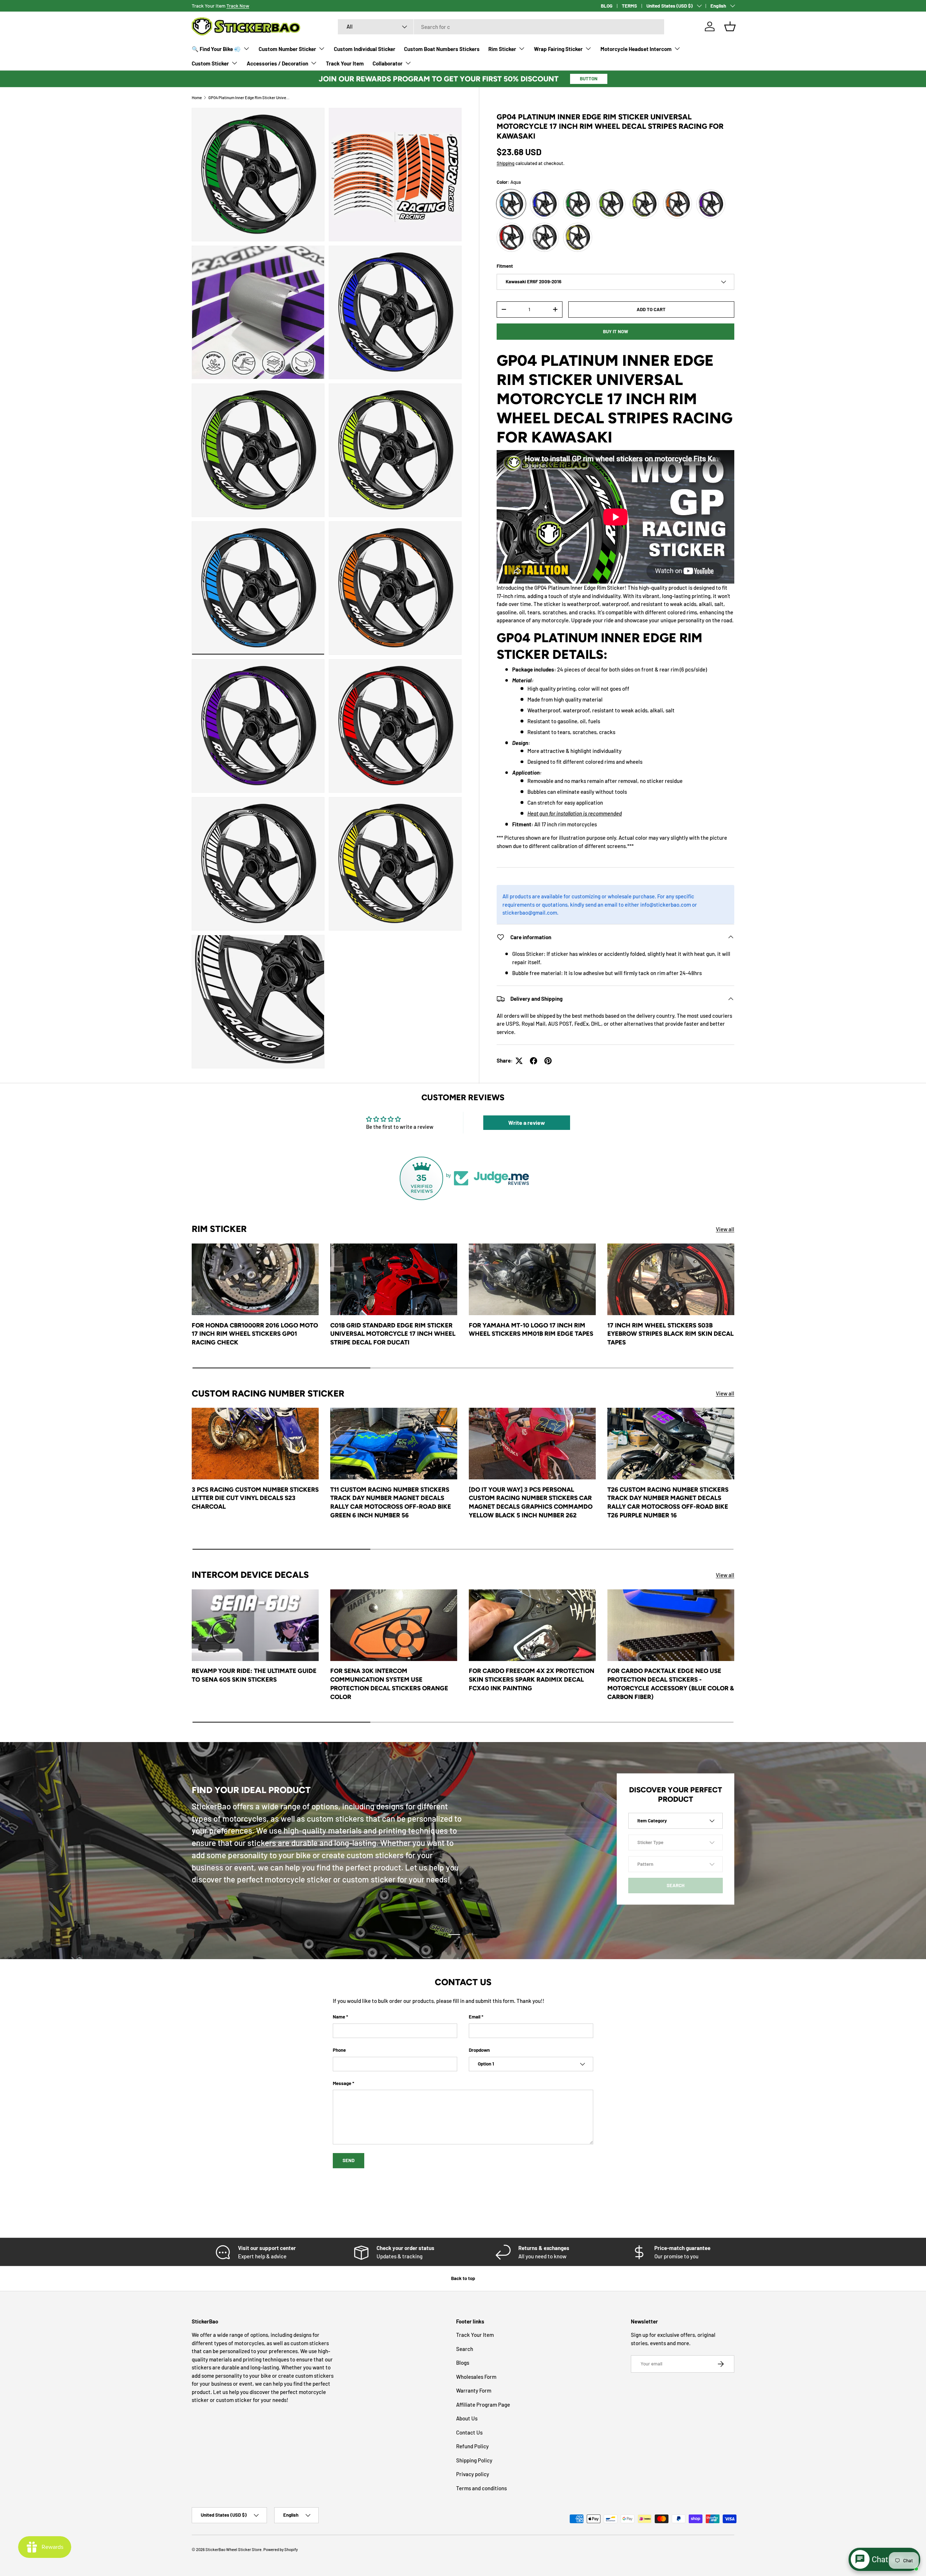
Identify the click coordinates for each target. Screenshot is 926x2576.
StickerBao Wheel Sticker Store (233, 2549)
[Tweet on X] (519, 1061)
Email (475, 2017)
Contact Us (469, 2432)
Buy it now (616, 331)
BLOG (607, 6)
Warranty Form (474, 2390)
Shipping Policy (474, 2460)
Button (589, 79)
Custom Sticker (210, 63)
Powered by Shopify (281, 2549)
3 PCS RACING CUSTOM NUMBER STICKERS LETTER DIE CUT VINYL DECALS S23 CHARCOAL (255, 1498)
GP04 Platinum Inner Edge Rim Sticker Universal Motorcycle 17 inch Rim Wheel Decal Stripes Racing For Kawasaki (249, 98)
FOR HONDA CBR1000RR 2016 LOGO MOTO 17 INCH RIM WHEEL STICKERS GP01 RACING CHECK (255, 1334)
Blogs (463, 2363)
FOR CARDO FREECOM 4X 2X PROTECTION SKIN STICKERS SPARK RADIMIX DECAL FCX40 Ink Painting (532, 1679)
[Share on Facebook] (534, 1061)
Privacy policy (473, 2474)
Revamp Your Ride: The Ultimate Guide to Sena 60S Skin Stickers (254, 1675)
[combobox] (501, 27)
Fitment (505, 266)
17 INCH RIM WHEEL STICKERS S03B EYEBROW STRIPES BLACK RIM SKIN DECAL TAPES (670, 1334)
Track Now (238, 6)
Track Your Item (345, 63)
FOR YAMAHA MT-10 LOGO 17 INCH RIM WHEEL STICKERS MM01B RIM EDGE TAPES (531, 1330)
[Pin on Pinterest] (548, 1061)
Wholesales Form (476, 2377)
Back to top (463, 2278)
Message (342, 2083)
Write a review (527, 1122)
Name (339, 2017)
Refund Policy (472, 2446)
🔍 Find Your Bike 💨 (216, 49)
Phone (339, 2050)
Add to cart (651, 309)
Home (197, 98)
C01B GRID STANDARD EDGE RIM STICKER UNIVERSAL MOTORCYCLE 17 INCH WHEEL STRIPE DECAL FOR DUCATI (393, 1334)
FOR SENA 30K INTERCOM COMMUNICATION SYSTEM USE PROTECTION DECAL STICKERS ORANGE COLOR (389, 1684)
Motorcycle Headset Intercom (636, 49)
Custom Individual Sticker (365, 49)
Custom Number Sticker (287, 49)
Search (465, 2349)
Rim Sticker (502, 49)
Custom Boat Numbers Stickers (442, 49)
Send (349, 2160)
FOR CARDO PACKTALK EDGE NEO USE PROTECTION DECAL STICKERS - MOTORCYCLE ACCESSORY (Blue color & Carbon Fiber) (671, 1684)
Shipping (506, 163)
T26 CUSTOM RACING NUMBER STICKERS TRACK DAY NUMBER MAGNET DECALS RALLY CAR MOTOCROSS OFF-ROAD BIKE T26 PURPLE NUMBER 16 (668, 1502)
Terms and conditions (481, 2488)
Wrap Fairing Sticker (558, 49)
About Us (467, 2418)
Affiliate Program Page (483, 2405)
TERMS (629, 6)
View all (725, 1229)
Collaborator (388, 63)
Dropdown (479, 2050)
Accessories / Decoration (277, 63)
